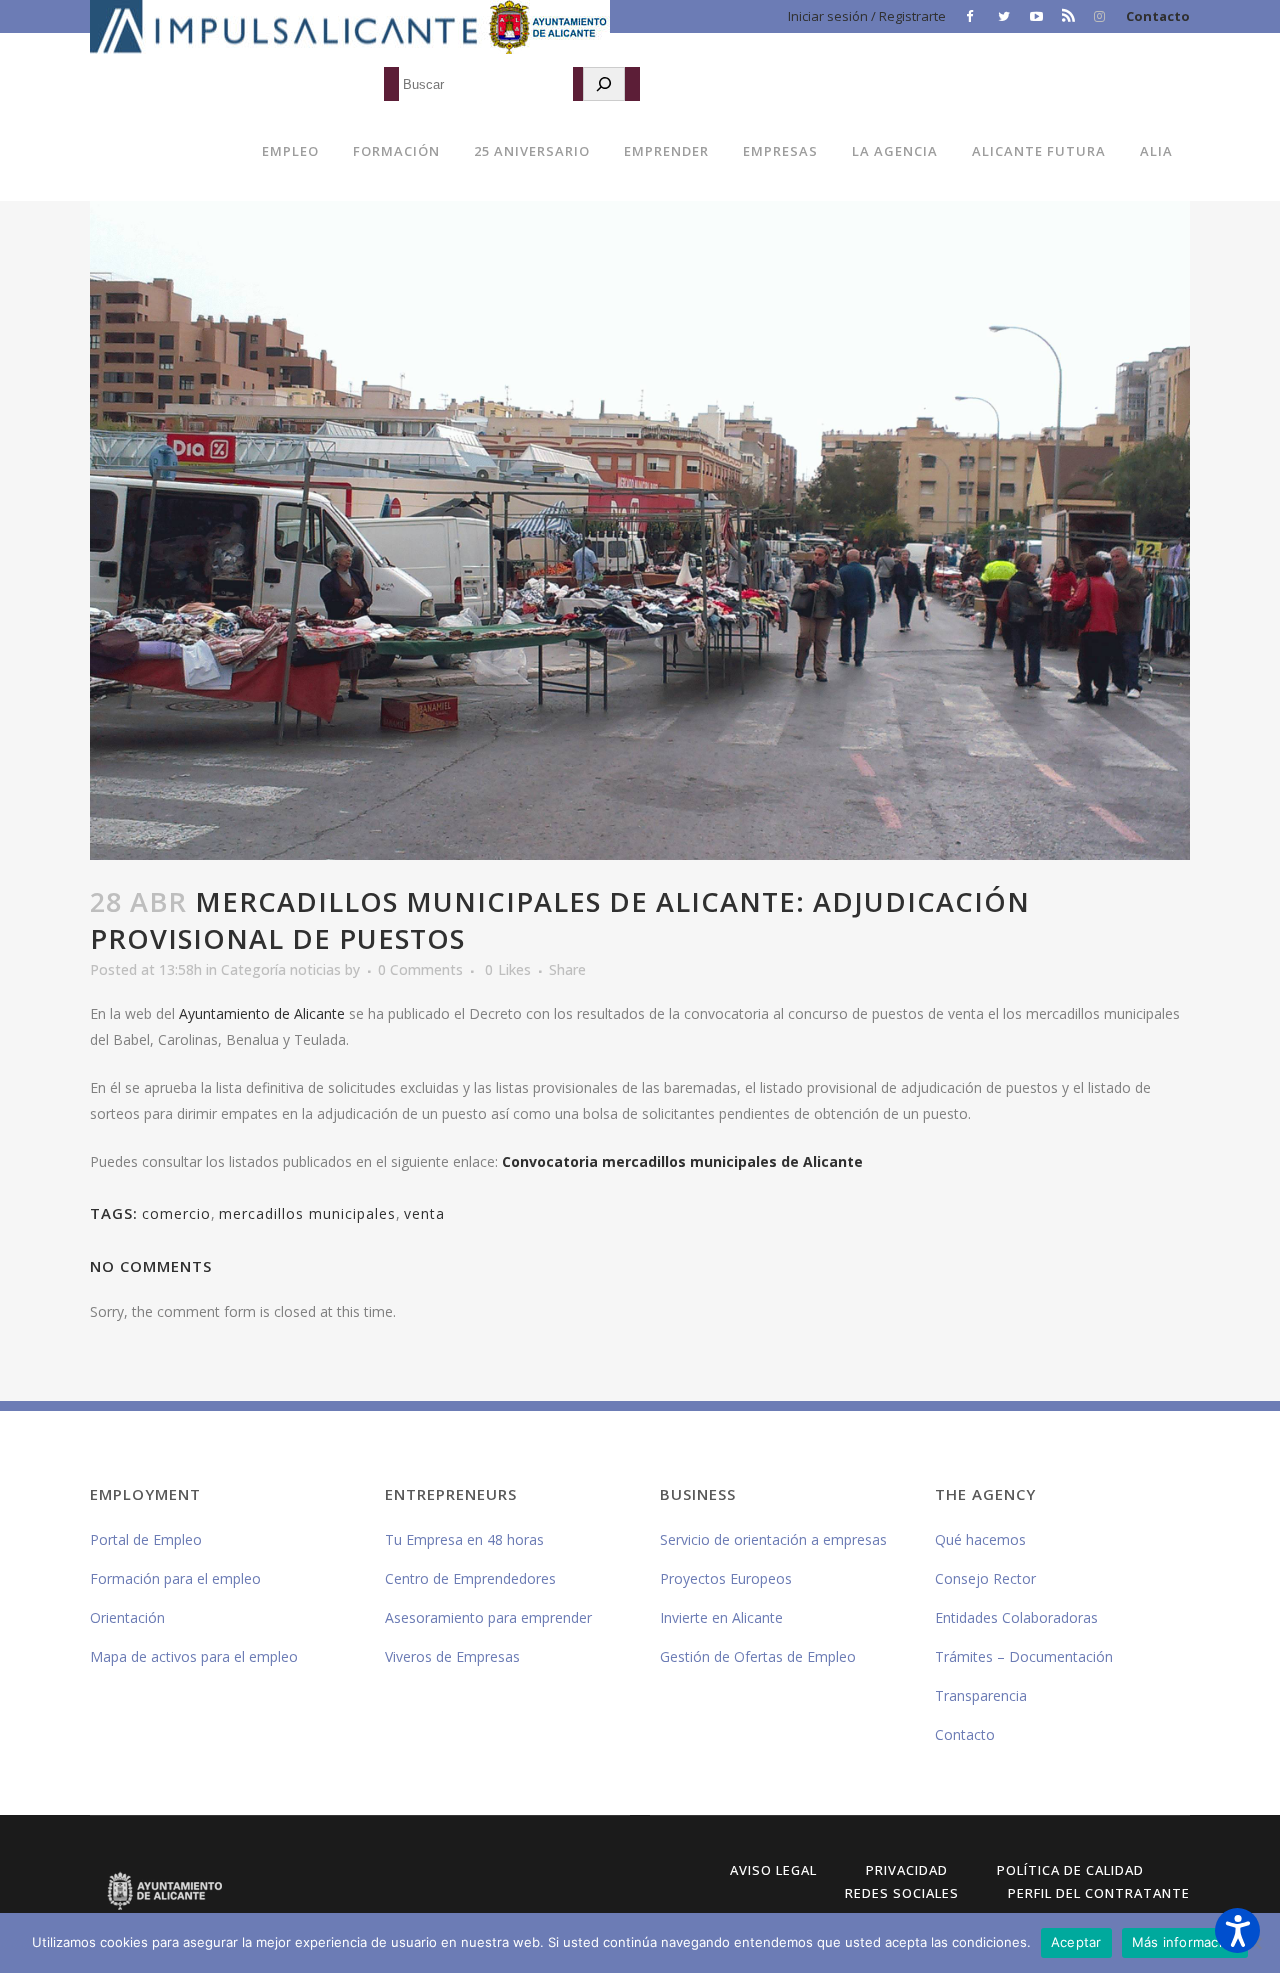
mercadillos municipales (307, 1213)
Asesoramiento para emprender (488, 1617)
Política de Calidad (1070, 1870)
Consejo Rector (985, 1578)
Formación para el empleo (175, 1578)
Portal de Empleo (146, 1539)
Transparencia (981, 1695)
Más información (1185, 1942)
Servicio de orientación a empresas (773, 1539)
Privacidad (907, 1870)
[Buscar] (604, 84)
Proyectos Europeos (726, 1578)
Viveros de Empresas (452, 1656)
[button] (1237, 1930)
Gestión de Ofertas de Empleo (758, 1656)
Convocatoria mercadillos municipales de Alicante (682, 1161)
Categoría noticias (281, 969)
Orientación (127, 1617)
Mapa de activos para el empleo (194, 1656)
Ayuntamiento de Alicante (262, 1013)
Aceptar (1076, 1942)
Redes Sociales (902, 1893)
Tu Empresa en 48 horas (464, 1539)
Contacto (1158, 16)
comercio (176, 1213)
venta (424, 1213)
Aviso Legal (773, 1870)
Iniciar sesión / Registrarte (867, 16)
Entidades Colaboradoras (1016, 1617)
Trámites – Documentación (1024, 1656)
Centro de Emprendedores (470, 1578)
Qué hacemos (980, 1539)
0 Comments (420, 969)
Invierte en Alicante (721, 1617)
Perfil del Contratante (1099, 1893)
